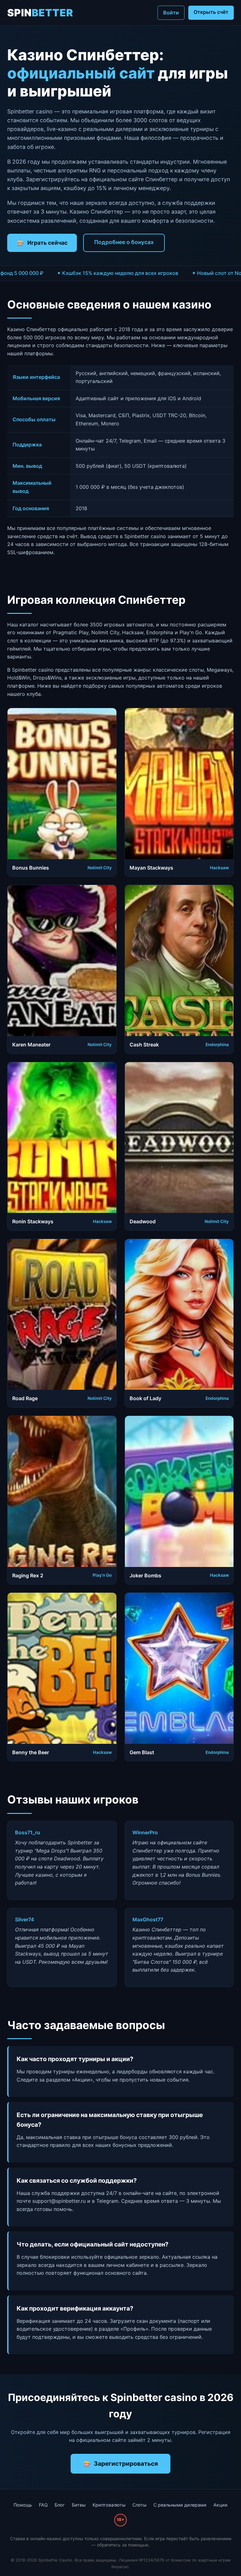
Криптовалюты (109, 2505)
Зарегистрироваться (126, 2464)
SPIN (40, 13)
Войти (171, 13)
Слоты (139, 2505)
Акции (220, 2505)
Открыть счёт (211, 12)
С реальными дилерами (180, 2505)
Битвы (79, 2505)
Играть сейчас (47, 243)
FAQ (43, 2505)
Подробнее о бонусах (124, 242)
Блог (60, 2505)
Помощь (23, 2505)
